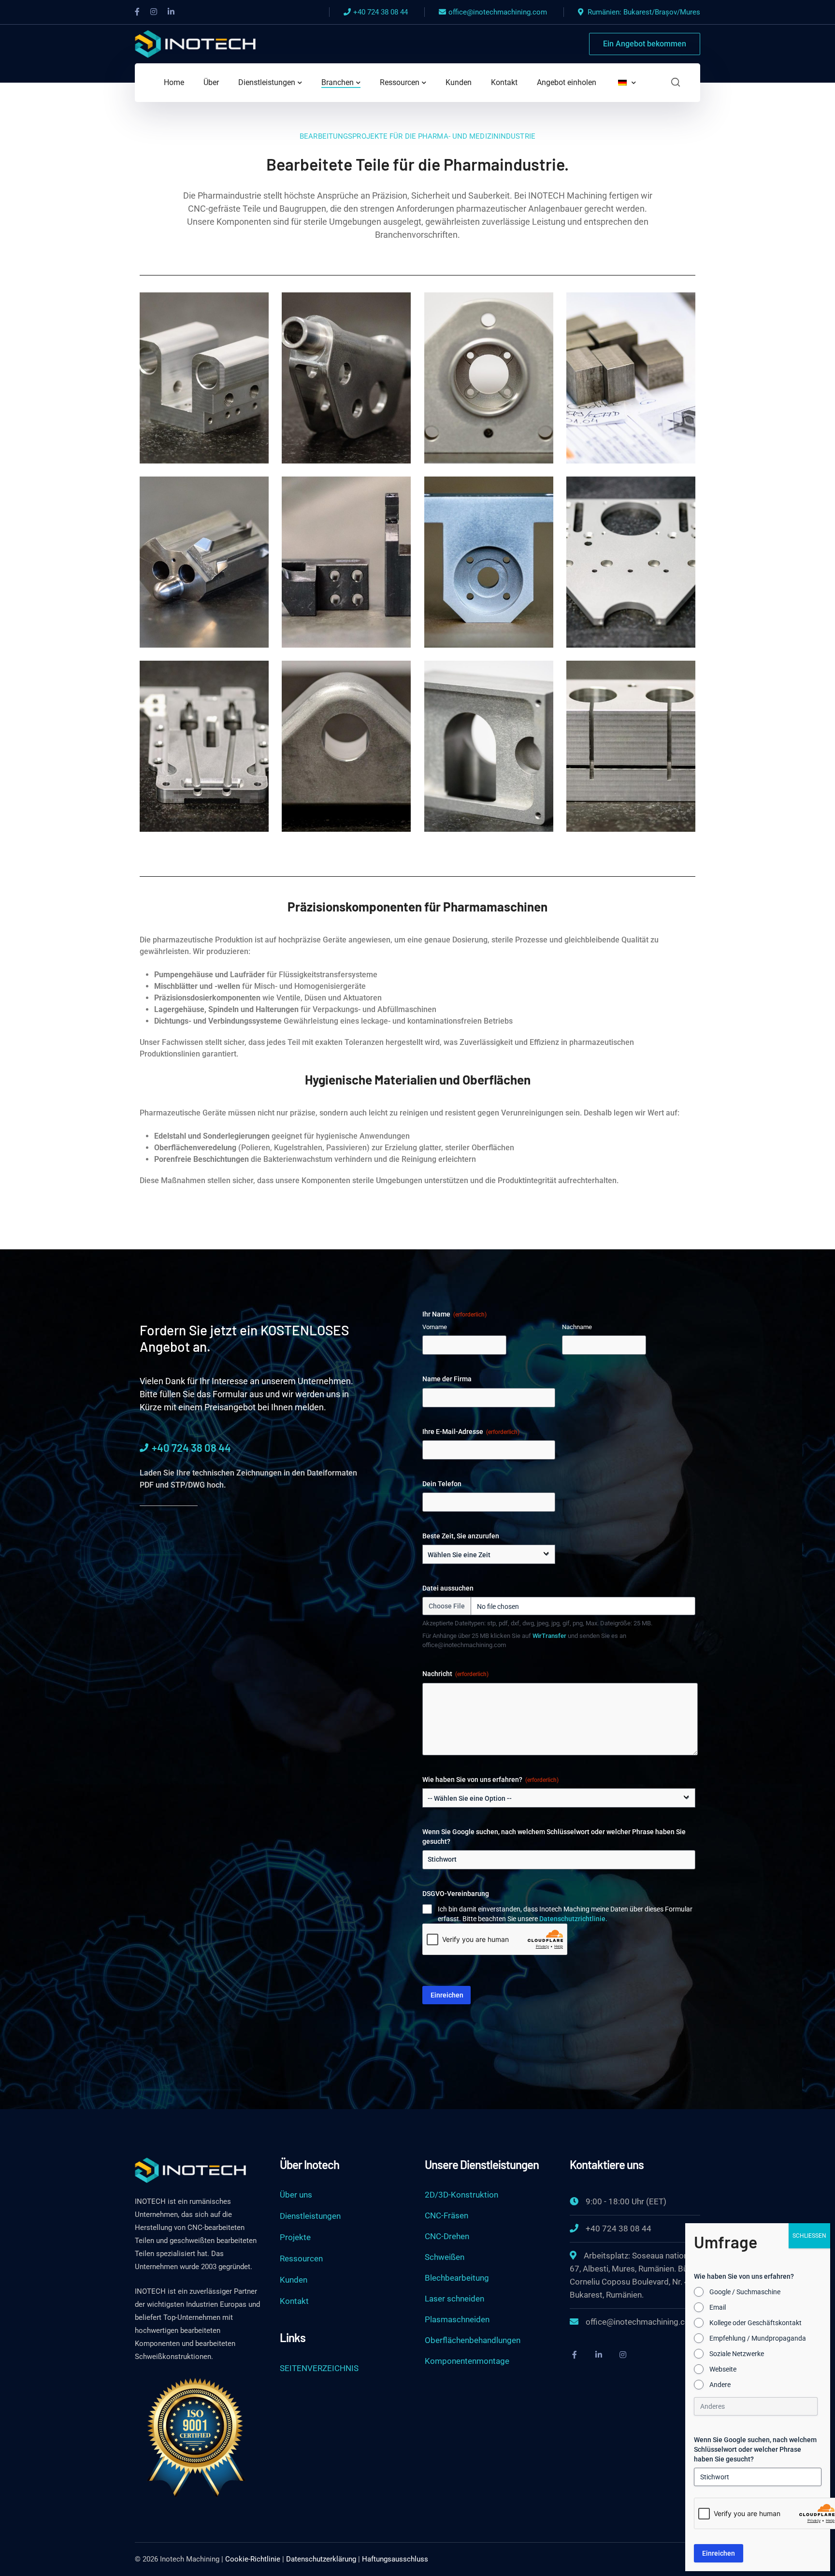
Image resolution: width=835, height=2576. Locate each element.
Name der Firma (447, 1379)
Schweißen (445, 2257)
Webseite (723, 2369)
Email (718, 2307)
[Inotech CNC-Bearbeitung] (195, 43)
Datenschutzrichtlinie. (573, 1919)
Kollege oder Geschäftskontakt (756, 2323)
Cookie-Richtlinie (253, 2559)
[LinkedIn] (171, 12)
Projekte (295, 2237)
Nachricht (455, 1674)
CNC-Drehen (447, 2236)
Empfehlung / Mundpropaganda (758, 2338)
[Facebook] (137, 12)
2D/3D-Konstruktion (461, 2195)
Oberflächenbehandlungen (473, 2340)
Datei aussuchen (448, 1588)
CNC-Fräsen (446, 2215)
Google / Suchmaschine (745, 2292)
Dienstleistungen (310, 2216)
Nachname (577, 1327)
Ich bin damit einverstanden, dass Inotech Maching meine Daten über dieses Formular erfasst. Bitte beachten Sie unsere (565, 1914)
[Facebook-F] (575, 2355)
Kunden (294, 2280)
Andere (720, 2385)
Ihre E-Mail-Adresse (471, 1432)
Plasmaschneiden (457, 2319)
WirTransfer (549, 1636)
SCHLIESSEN (809, 2236)
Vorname (435, 1327)
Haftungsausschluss (395, 2559)
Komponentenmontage (467, 2361)
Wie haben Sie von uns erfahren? (490, 1780)
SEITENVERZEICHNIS (319, 2368)
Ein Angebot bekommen (645, 44)
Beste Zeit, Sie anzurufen (461, 1536)
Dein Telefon (442, 1484)
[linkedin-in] (599, 2355)
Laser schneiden (454, 2299)
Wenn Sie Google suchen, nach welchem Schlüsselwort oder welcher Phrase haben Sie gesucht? (554, 1837)
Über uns (296, 2195)
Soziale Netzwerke (737, 2354)
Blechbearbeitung (457, 2278)
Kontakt (294, 2301)
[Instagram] (623, 2355)
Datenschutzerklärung (321, 2559)
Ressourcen (301, 2258)
